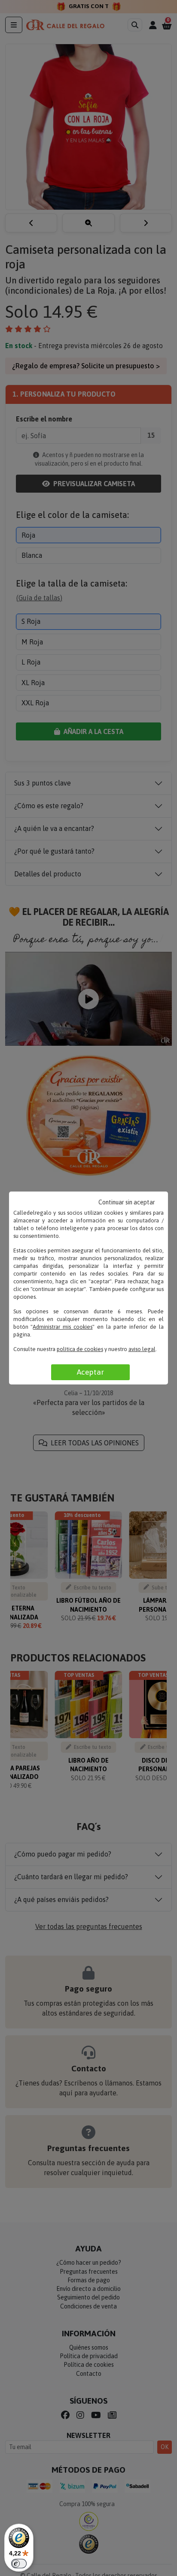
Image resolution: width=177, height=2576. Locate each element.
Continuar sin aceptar (127, 1202)
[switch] (19, 2564)
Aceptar (90, 1372)
